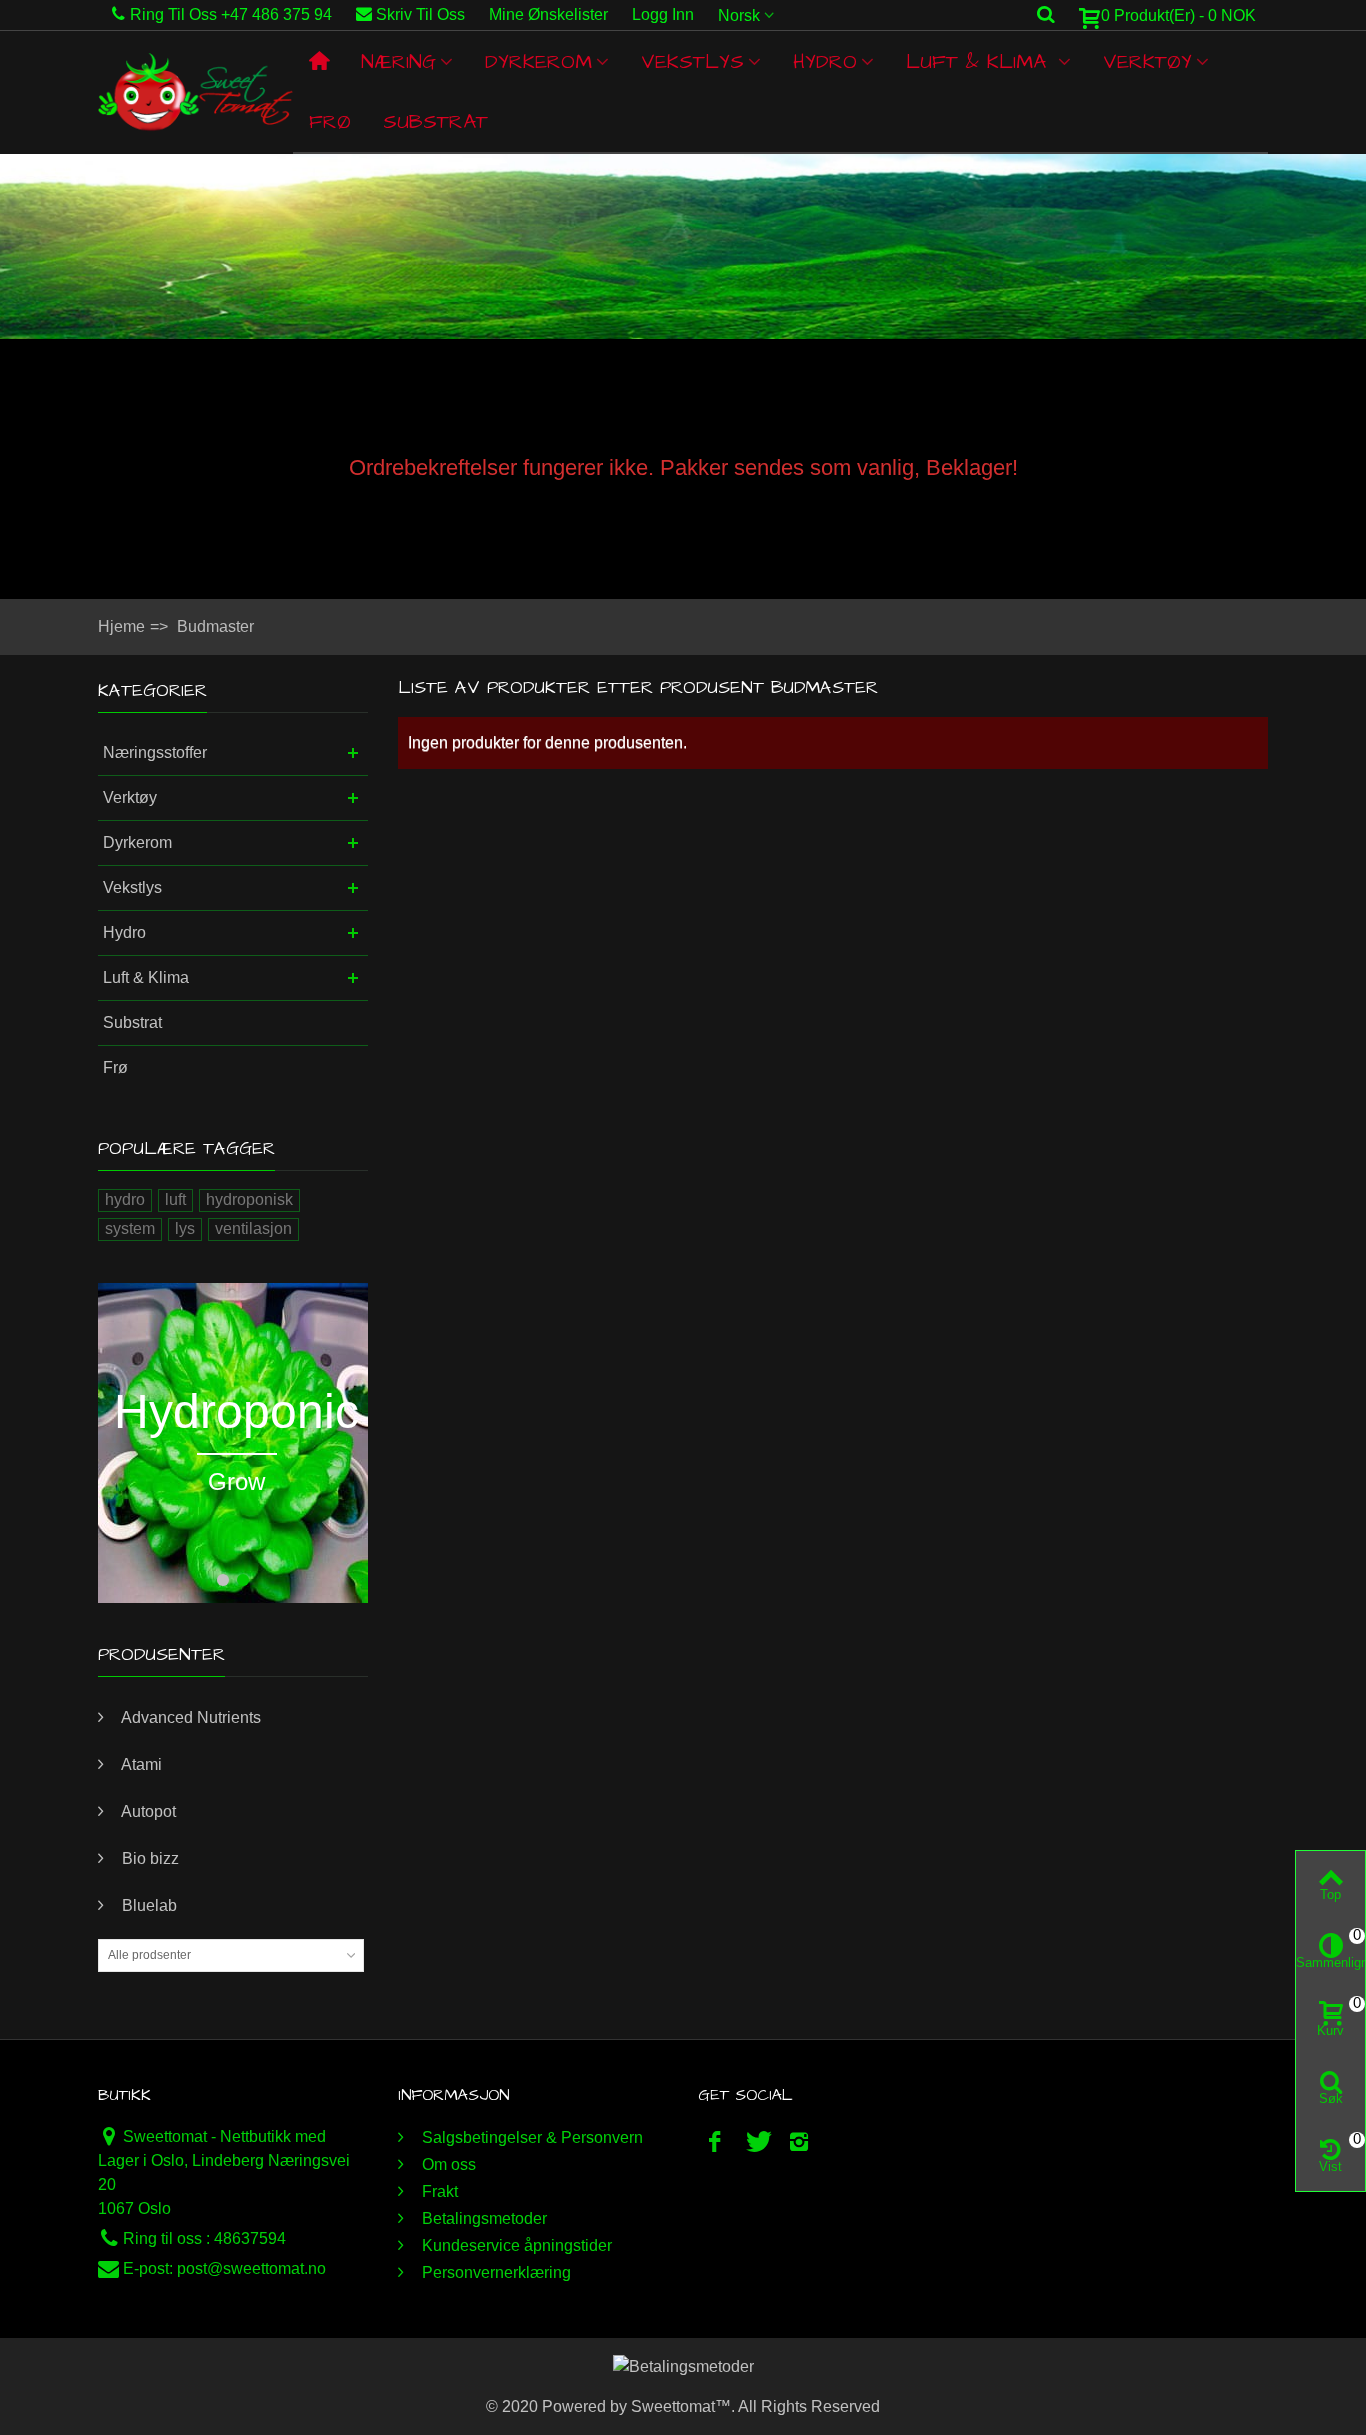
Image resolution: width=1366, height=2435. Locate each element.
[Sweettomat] (195, 91)
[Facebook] (715, 2142)
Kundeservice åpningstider (515, 2245)
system (130, 1228)
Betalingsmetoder (482, 2218)
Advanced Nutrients (189, 1717)
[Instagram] (799, 2142)
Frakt (438, 2191)
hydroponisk (249, 1199)
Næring (398, 62)
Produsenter (161, 1654)
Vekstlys (692, 62)
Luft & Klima (980, 62)
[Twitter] (757, 2142)
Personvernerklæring (494, 2272)
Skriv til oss (420, 14)
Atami (140, 1764)
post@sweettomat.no (251, 2268)
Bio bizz (148, 1858)
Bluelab (147, 1905)
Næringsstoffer (155, 752)
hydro (125, 1199)
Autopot (147, 1811)
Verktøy (1147, 62)
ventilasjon (253, 1228)
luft (175, 1199)
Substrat (435, 122)
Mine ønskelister (548, 14)
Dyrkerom (538, 62)
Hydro (825, 62)
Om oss (447, 2164)
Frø (330, 122)
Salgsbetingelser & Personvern (530, 2137)
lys (185, 1228)
